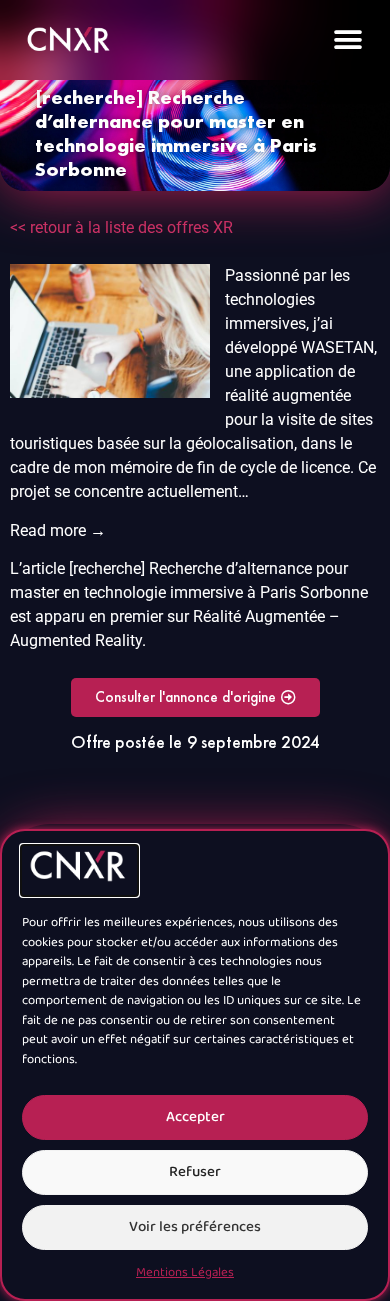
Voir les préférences (195, 1227)
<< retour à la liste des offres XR (121, 227)
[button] (347, 40)
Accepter (195, 1117)
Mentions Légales (185, 1273)
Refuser (195, 1172)
